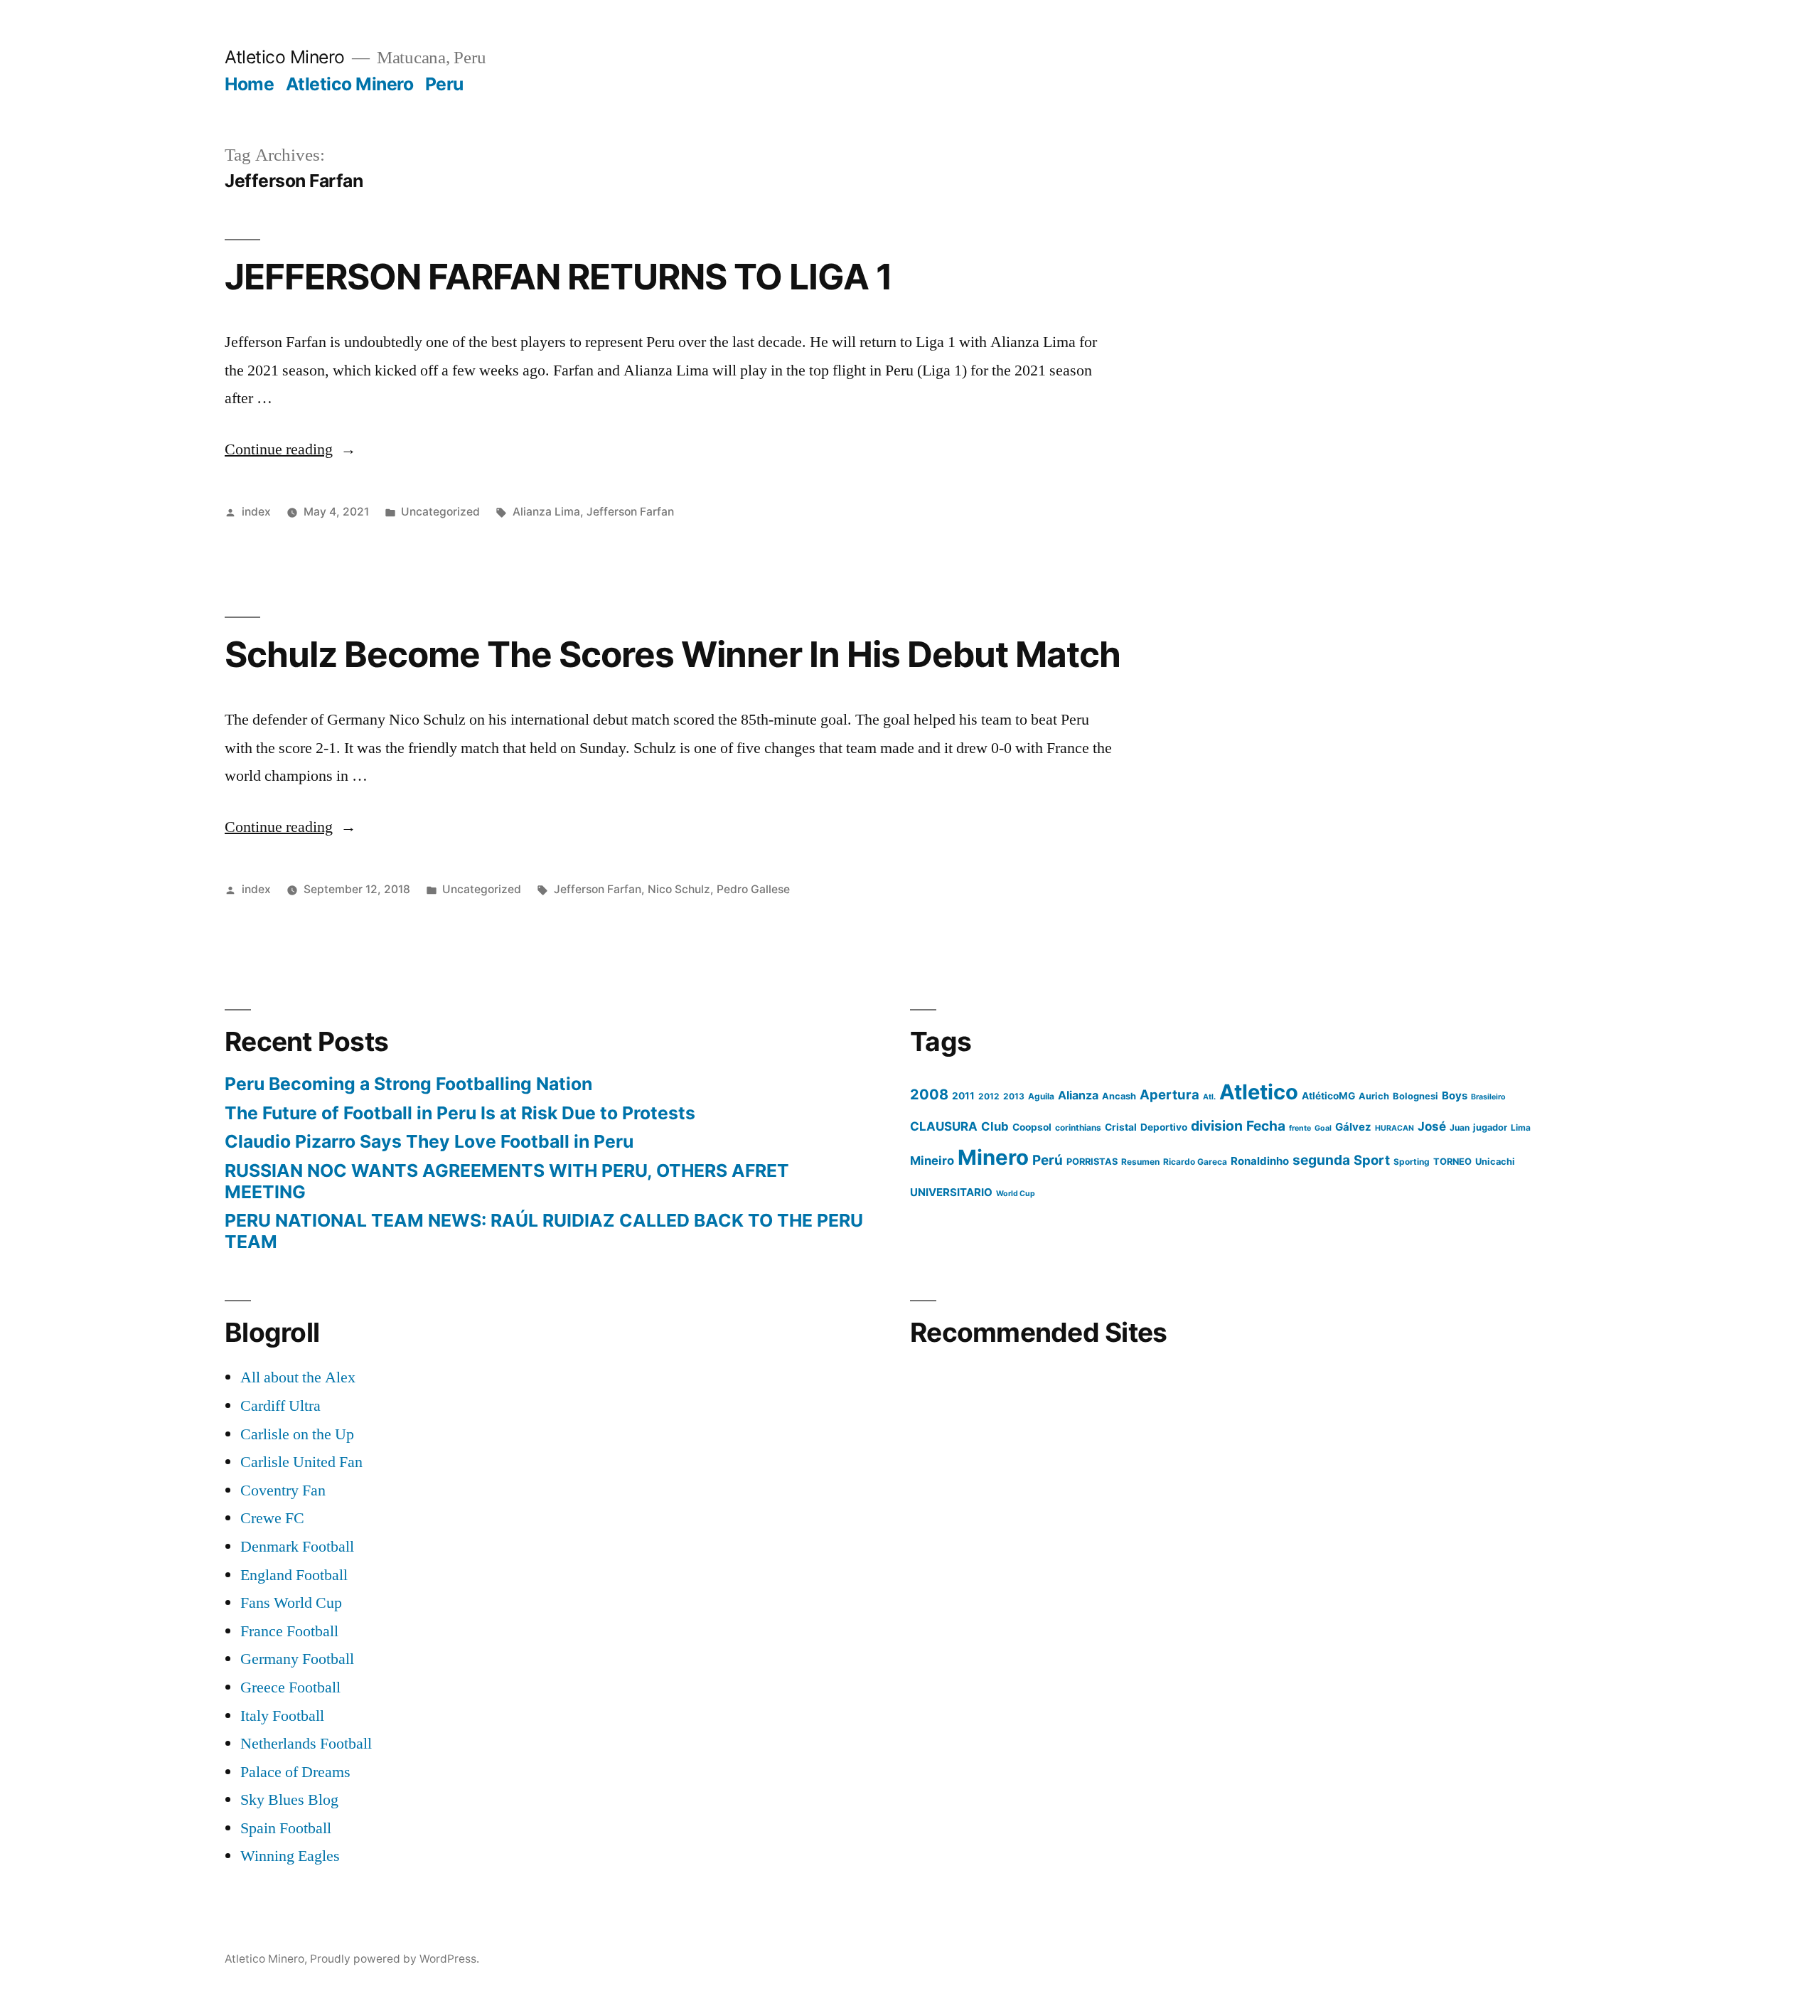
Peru (444, 84)
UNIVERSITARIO (951, 1192)
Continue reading (290, 449)
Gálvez (1353, 1127)
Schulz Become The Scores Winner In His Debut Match (673, 654)
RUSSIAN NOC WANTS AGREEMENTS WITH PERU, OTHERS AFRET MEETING (507, 1181)
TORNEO (1452, 1162)
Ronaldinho (1260, 1161)
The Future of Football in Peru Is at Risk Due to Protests (460, 1113)
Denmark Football (297, 1547)
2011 (963, 1096)
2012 (989, 1096)
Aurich (1374, 1096)
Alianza (1078, 1095)
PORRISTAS (1092, 1162)
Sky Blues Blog (289, 1800)
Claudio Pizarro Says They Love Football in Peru (429, 1141)
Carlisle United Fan (301, 1462)
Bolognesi (1415, 1096)
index (256, 512)
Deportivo (1164, 1127)
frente (1300, 1128)
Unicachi (1495, 1162)
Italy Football (282, 1716)
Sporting (1412, 1162)
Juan (1460, 1127)
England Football (294, 1575)
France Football (289, 1631)
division (1217, 1126)
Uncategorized (440, 512)
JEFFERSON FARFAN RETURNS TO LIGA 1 (558, 277)
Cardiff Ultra (280, 1406)
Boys (1455, 1095)
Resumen (1140, 1162)
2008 (929, 1094)
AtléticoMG (1328, 1096)
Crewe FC (272, 1518)
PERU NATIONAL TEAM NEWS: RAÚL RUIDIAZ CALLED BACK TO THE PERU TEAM (544, 1231)
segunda (1321, 1160)
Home (249, 84)
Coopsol (1032, 1127)
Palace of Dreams (295, 1772)
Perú (1048, 1160)
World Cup (1016, 1194)
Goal (1323, 1128)
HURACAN (1395, 1128)
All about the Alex (298, 1377)
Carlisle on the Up (297, 1434)
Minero (993, 1157)
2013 (1014, 1096)
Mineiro (932, 1161)
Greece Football (290, 1687)
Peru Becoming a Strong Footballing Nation (408, 1084)
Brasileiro (1488, 1097)
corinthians (1078, 1127)
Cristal (1121, 1127)
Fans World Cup (291, 1603)
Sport (1372, 1160)
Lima (1521, 1127)
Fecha (1266, 1126)
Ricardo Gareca (1195, 1162)
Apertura (1169, 1094)
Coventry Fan (283, 1490)
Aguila (1041, 1096)
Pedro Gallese (753, 889)
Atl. (1209, 1097)
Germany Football (297, 1659)
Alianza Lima (546, 512)
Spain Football (286, 1828)
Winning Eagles (290, 1856)
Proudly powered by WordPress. (395, 1959)
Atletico (1259, 1092)
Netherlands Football (306, 1744)
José (1432, 1126)
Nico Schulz (679, 889)
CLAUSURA (944, 1126)
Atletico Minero (285, 57)
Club (995, 1126)
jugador (1490, 1127)
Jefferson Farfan (630, 512)
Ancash (1119, 1096)
